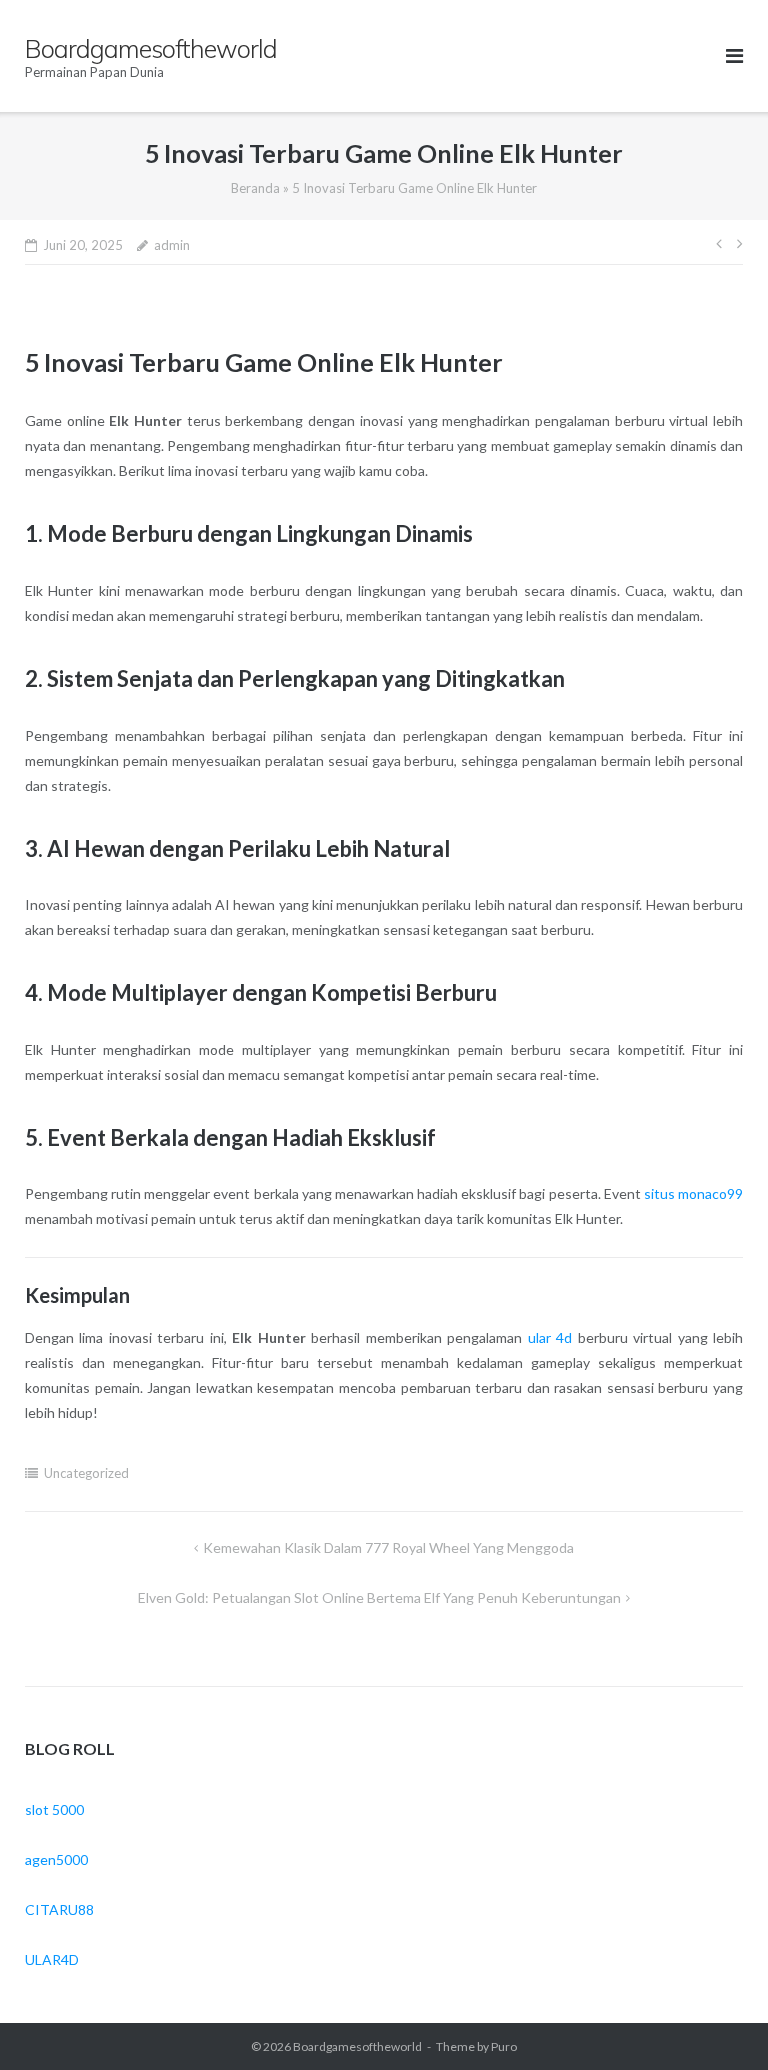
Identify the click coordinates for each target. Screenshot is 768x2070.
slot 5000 (54, 1809)
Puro (504, 2046)
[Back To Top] (718, 2022)
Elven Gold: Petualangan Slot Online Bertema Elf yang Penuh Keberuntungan (379, 1597)
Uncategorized (86, 1473)
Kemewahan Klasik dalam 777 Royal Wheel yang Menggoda (388, 1547)
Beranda (255, 188)
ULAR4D (52, 1959)
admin (172, 245)
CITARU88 (59, 1909)
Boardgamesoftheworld (357, 2046)
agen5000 (56, 1859)
